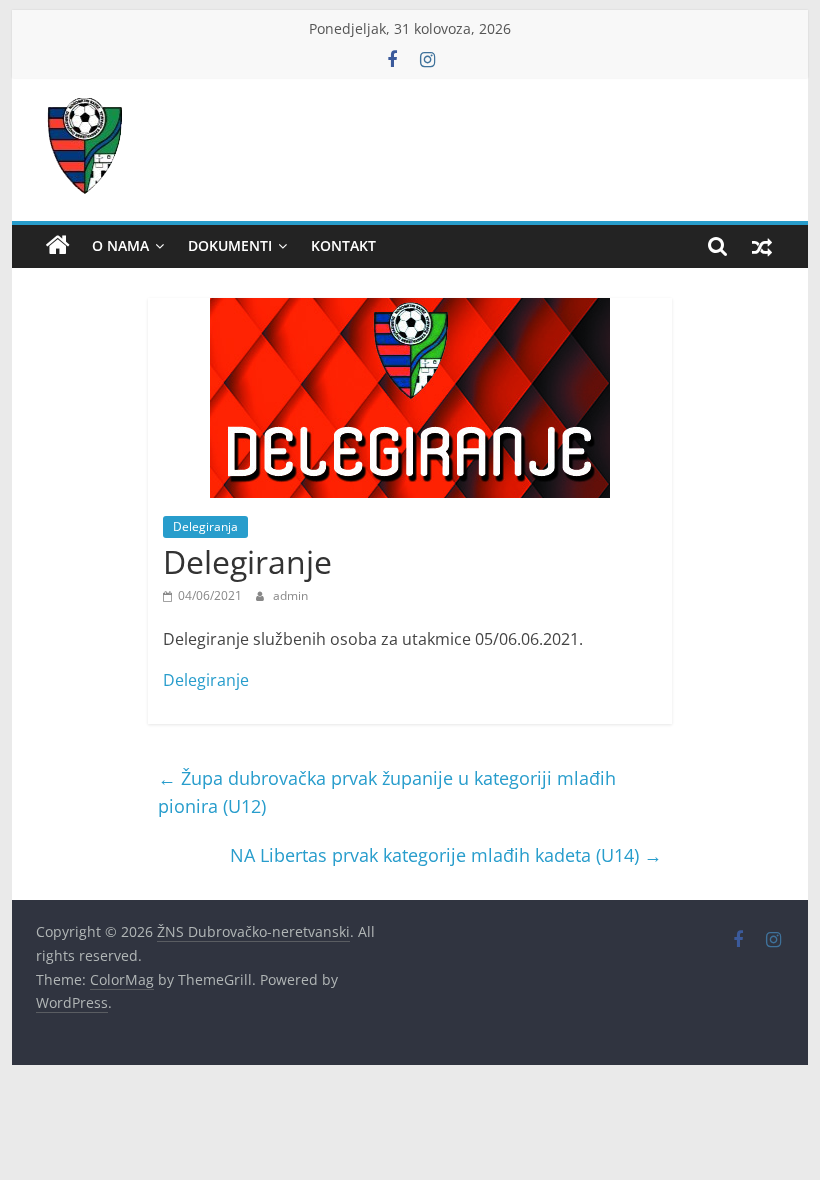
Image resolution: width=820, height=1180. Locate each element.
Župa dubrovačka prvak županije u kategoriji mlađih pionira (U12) (387, 792)
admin (290, 595)
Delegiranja (205, 526)
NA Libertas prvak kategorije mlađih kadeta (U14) (446, 855)
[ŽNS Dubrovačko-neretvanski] (58, 246)
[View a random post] (762, 246)
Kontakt (343, 245)
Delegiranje (206, 680)
